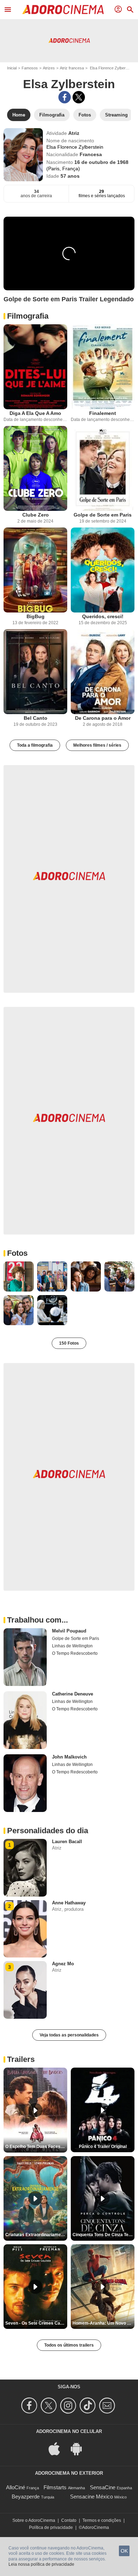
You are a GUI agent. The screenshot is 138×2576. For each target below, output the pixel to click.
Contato (69, 2520)
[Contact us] (108, 2406)
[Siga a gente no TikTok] (89, 2406)
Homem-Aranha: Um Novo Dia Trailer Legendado (103, 2323)
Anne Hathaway (69, 1903)
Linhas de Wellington (72, 1646)
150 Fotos (69, 1343)
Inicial (12, 68)
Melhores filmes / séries (97, 745)
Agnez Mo (63, 1964)
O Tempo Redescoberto (75, 1653)
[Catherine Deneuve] (25, 1720)
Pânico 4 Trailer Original (103, 2147)
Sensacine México (91, 2497)
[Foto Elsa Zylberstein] (19, 1276)
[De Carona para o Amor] (103, 672)
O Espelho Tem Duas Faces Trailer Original (36, 2147)
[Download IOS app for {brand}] (58, 2448)
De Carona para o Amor (103, 718)
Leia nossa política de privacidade (41, 2564)
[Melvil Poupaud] (25, 1657)
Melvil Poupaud (69, 1631)
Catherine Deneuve (73, 1694)
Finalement (103, 413)
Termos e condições (102, 2520)
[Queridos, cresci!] (103, 570)
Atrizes (49, 68)
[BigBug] (35, 570)
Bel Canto (36, 718)
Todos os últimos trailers (69, 2345)
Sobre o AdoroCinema (34, 2520)
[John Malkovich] (25, 1783)
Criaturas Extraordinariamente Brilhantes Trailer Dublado (36, 2235)
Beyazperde (26, 2497)
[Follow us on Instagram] (69, 2406)
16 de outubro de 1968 (101, 162)
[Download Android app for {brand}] (80, 2448)
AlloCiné (16, 2487)
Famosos (30, 68)
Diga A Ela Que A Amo (35, 413)
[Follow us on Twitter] (50, 2406)
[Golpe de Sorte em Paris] (103, 468)
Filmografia (28, 316)
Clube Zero (36, 515)
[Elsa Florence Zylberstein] (23, 155)
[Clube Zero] (35, 468)
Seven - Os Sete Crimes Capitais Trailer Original (36, 2323)
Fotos (17, 1253)
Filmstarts (55, 2487)
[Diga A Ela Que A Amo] (35, 367)
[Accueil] (63, 10)
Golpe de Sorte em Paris (103, 515)
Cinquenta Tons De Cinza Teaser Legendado (103, 2235)
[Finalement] (103, 367)
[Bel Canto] (35, 672)
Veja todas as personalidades (69, 2035)
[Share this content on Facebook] (65, 97)
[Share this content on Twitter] (79, 97)
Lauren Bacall (67, 1842)
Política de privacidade (51, 2527)
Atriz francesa (72, 68)
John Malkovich (69, 1757)
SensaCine (103, 2487)
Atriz (74, 133)
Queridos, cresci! (103, 616)
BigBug (36, 616)
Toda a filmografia (35, 745)
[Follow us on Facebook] (30, 2406)
